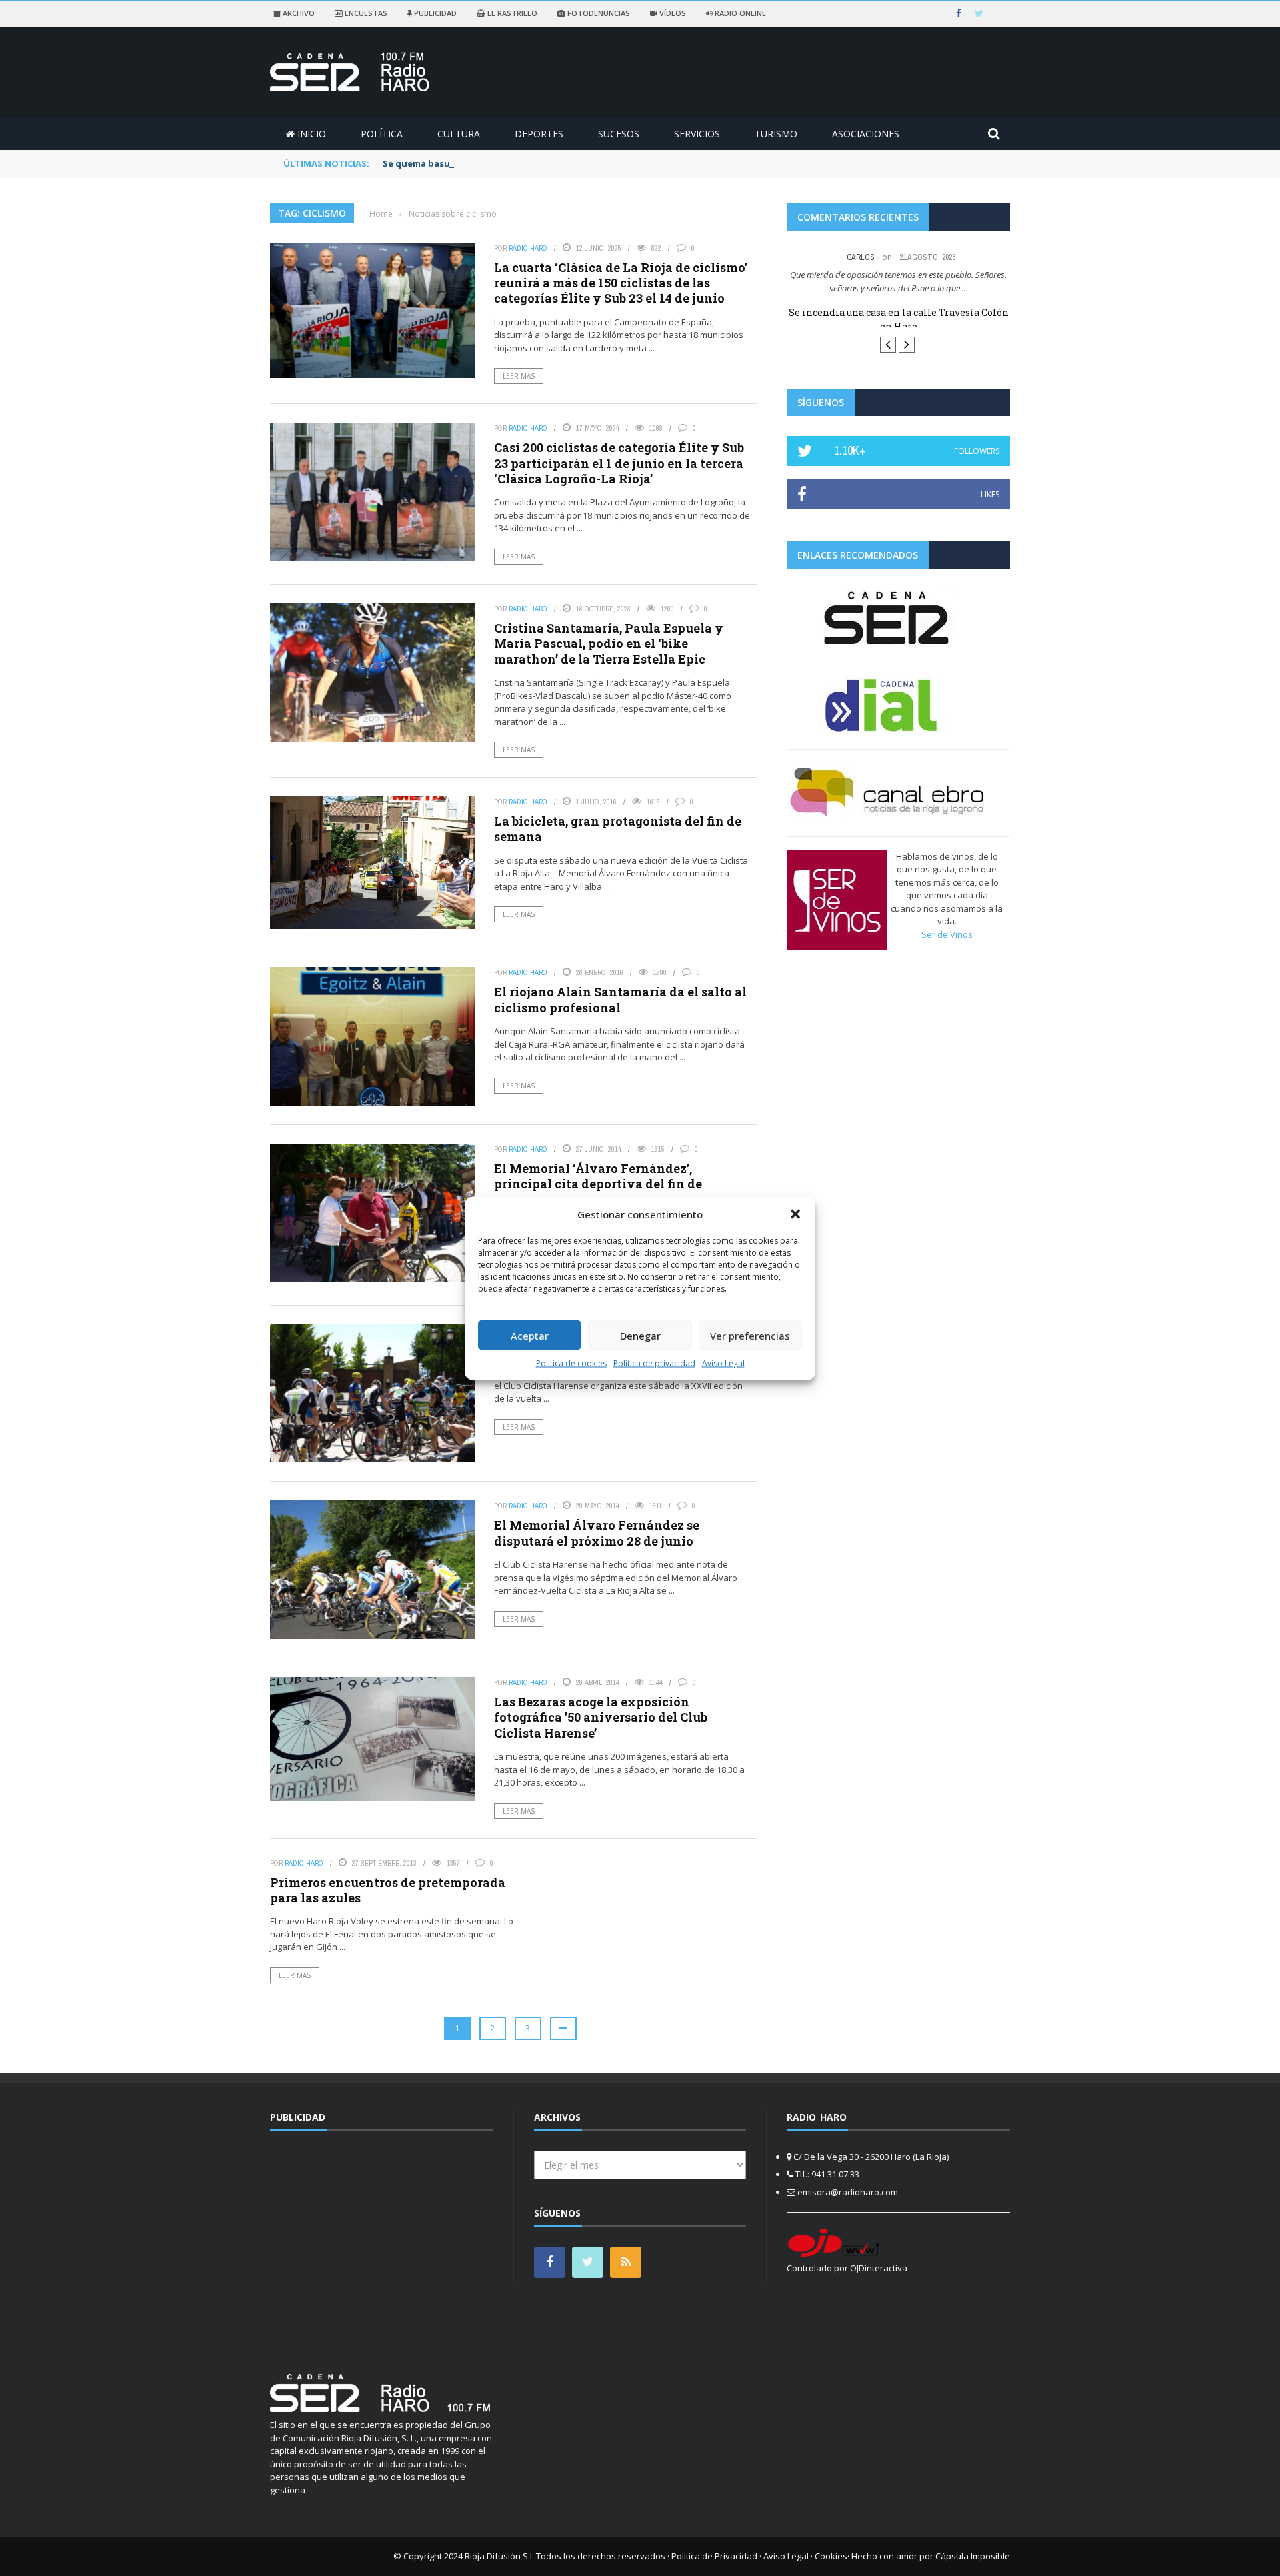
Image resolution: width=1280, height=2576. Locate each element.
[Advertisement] (382, 2244)
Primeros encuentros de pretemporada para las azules (388, 1890)
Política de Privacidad (714, 2556)
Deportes (539, 134)
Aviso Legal (723, 1363)
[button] (795, 1214)
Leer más (519, 376)
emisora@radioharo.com (848, 2192)
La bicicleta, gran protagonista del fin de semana (618, 829)
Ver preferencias (750, 1335)
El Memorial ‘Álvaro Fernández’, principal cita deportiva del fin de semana (598, 1184)
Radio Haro (528, 248)
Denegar (640, 1335)
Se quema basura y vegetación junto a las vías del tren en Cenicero (531, 163)
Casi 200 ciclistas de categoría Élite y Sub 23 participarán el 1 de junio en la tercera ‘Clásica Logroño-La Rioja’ (619, 463)
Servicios (697, 134)
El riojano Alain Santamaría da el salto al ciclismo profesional (620, 999)
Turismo (776, 134)
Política (382, 134)
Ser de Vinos (947, 946)
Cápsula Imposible (973, 2556)
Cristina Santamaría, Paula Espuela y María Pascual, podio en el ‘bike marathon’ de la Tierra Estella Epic (609, 644)
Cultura (459, 134)
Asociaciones (866, 134)
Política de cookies (571, 1363)
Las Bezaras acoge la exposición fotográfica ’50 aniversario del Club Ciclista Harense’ (601, 1717)
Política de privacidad (654, 1363)
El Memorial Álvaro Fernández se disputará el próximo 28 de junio (597, 1533)
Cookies (831, 2556)
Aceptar (530, 1335)
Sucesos (619, 134)
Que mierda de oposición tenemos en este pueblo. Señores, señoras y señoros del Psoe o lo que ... (898, 281)
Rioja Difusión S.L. (500, 2556)
